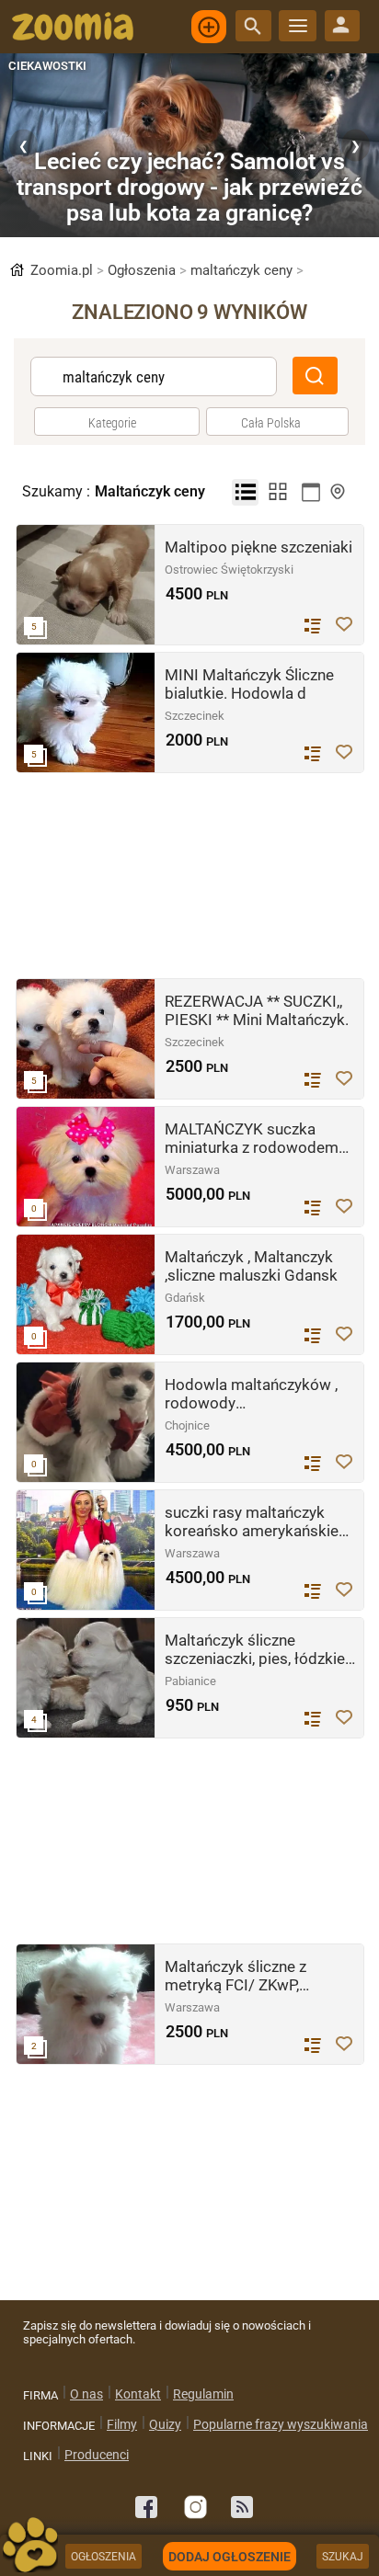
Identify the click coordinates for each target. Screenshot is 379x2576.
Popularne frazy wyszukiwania (281, 2424)
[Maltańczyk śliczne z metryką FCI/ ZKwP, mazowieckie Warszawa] (86, 2004)
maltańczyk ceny (247, 270)
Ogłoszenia (149, 270)
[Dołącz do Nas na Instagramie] (194, 2507)
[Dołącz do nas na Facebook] (146, 2507)
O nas (86, 2394)
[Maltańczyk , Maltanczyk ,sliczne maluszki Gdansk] (86, 1294)
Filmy (122, 2424)
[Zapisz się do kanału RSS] (242, 2507)
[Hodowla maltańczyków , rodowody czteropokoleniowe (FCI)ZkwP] (86, 1422)
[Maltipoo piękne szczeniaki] (86, 585)
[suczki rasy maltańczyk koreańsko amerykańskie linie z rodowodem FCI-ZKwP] (86, 1550)
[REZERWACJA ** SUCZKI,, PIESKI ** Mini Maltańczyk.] (86, 1039)
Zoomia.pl (65, 270)
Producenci (97, 2455)
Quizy (165, 2424)
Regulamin (203, 2394)
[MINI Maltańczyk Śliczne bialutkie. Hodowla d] (86, 712)
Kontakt (138, 2394)
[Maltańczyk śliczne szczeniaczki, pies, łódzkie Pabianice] (86, 1678)
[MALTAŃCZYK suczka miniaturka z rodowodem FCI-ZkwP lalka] (86, 1167)
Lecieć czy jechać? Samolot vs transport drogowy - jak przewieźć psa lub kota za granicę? (189, 187)
